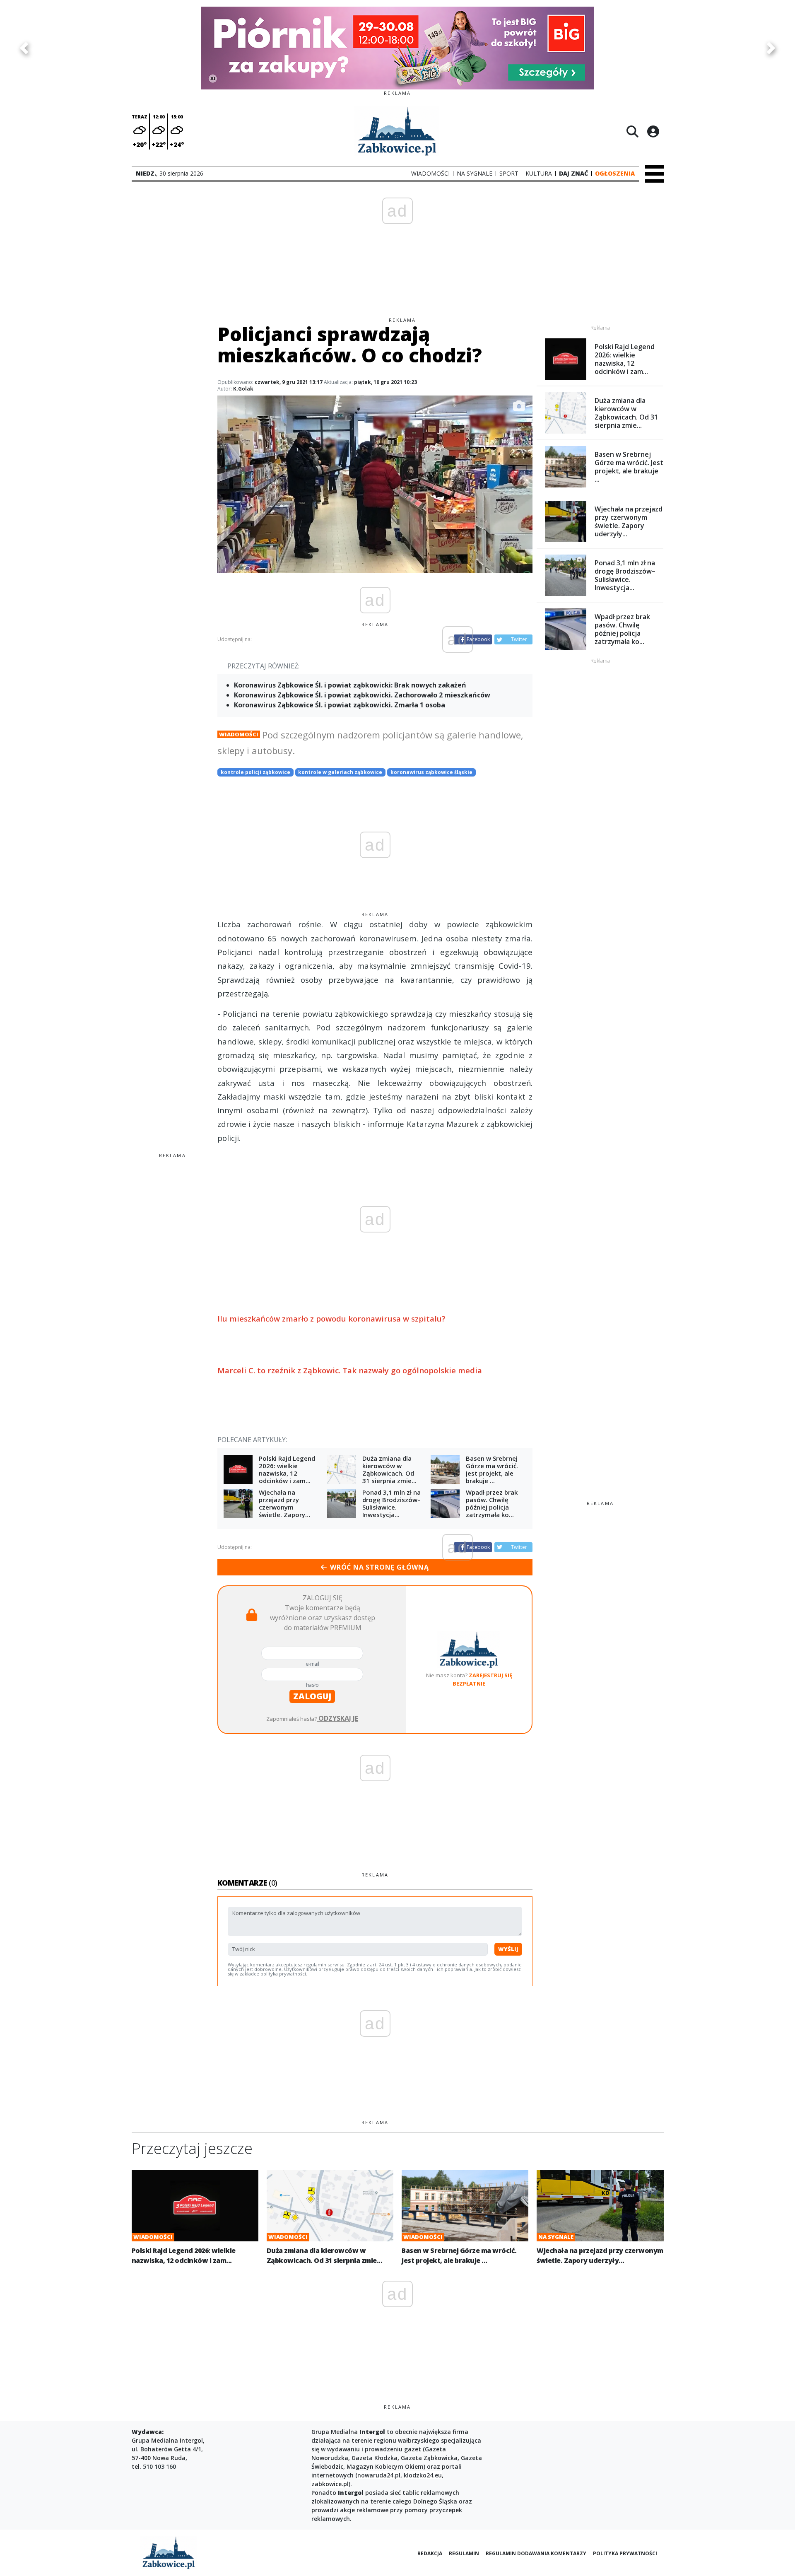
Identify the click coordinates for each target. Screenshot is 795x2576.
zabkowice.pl (330, 2484)
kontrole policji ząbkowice (255, 772)
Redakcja (430, 2553)
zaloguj (312, 1696)
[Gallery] (397, 48)
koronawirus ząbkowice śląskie (431, 772)
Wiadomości (239, 734)
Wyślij (508, 1949)
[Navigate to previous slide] (24, 48)
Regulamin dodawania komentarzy (536, 2553)
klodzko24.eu (423, 2475)
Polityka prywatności (625, 2553)
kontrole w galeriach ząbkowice (340, 772)
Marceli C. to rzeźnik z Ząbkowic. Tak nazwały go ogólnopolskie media (350, 1370)
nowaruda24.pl (379, 2475)
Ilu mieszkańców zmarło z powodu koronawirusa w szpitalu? (331, 1318)
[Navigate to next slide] (771, 48)
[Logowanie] (653, 131)
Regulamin (464, 2553)
